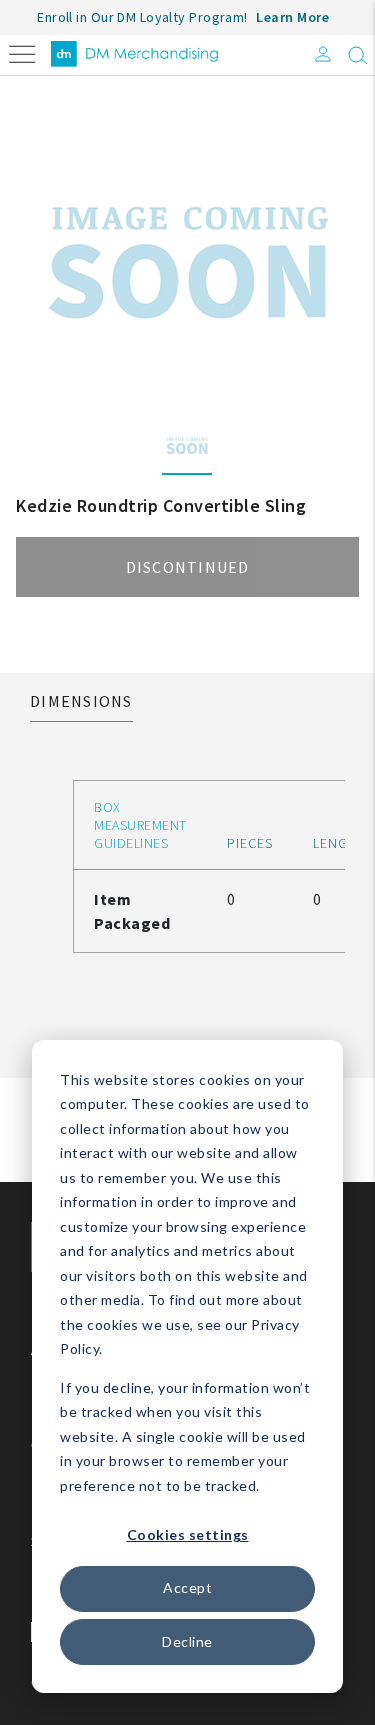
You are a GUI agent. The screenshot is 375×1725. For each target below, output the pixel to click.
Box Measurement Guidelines (140, 825)
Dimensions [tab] (81, 701)
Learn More (292, 17)
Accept (187, 1587)
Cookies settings (188, 1534)
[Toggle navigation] (22, 52)
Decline (187, 1641)
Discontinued (188, 567)
